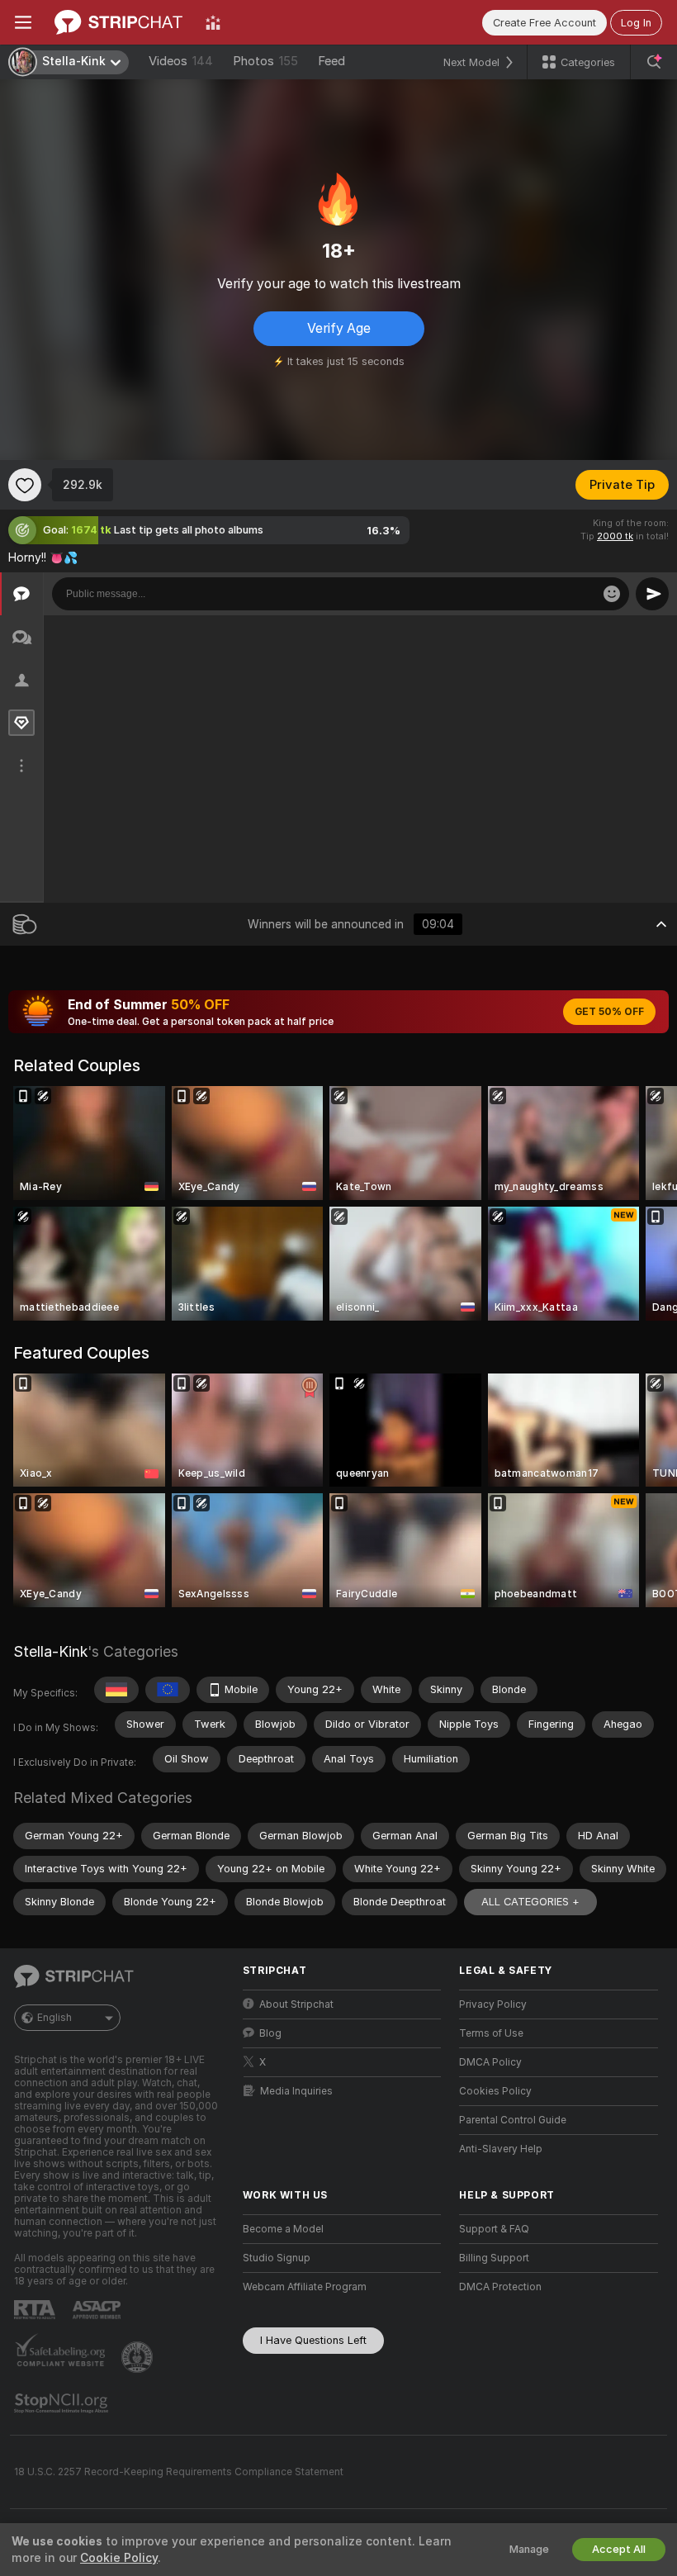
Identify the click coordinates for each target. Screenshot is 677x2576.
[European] (168, 1690)
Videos (181, 61)
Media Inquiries (296, 2091)
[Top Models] (213, 22)
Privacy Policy (493, 2004)
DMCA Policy (490, 2062)
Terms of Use (491, 2033)
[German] (116, 1690)
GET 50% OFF (609, 1012)
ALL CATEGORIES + (530, 1902)
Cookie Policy (119, 2558)
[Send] (652, 594)
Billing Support (494, 2258)
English (54, 2018)
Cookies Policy (495, 2091)
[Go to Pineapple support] (139, 2357)
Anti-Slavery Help (501, 2149)
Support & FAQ (494, 2229)
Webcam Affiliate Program (305, 2287)
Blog (270, 2033)
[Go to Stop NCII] (63, 2403)
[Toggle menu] (23, 22)
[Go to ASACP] (98, 2310)
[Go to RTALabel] (36, 2310)
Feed (331, 61)
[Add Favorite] (25, 485)
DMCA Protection (500, 2287)
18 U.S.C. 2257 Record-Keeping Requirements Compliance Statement (179, 2472)
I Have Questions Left (313, 2340)
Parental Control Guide (513, 2120)
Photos (265, 61)
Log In (636, 23)
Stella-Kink (50, 1651)
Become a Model (283, 2229)
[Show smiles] (612, 594)
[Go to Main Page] (118, 22)
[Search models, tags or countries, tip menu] (654, 62)
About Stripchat (296, 2004)
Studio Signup (277, 2258)
